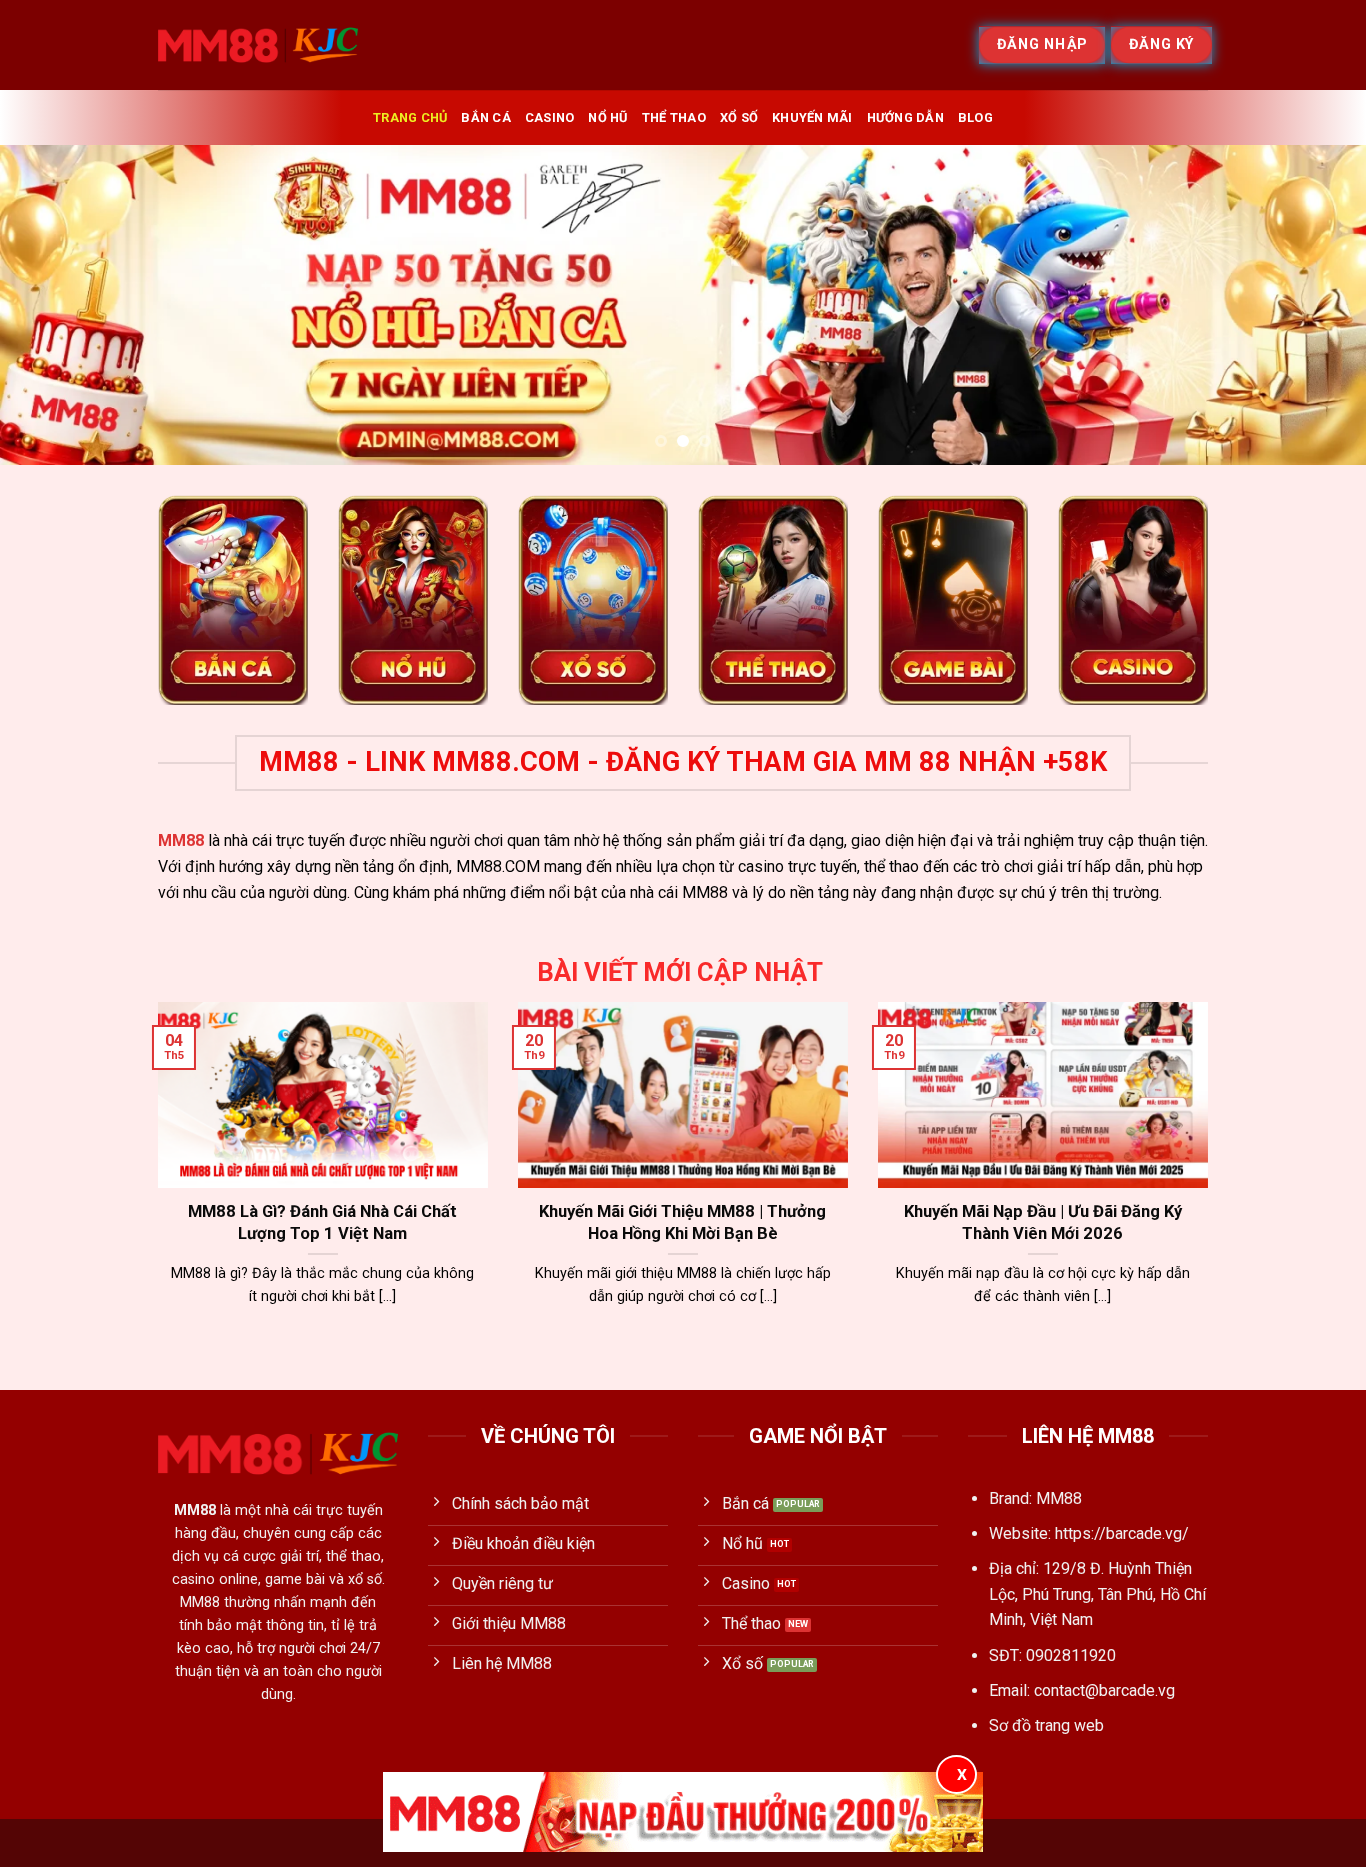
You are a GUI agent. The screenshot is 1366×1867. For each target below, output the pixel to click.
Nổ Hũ (607, 117)
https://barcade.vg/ (1122, 1533)
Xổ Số (739, 117)
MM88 (181, 840)
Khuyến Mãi (812, 117)
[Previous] (53, 305)
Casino (550, 117)
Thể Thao (674, 117)
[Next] (1313, 305)
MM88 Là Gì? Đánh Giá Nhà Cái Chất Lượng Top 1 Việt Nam (322, 1222)
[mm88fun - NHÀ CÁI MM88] (258, 45)
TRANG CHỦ (410, 117)
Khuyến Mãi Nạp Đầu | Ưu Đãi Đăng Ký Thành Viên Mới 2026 (1043, 1222)
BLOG (975, 117)
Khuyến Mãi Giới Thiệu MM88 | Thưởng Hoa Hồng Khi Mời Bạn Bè (682, 1222)
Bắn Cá (486, 117)
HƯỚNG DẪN (905, 117)
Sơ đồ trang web (1046, 1725)
